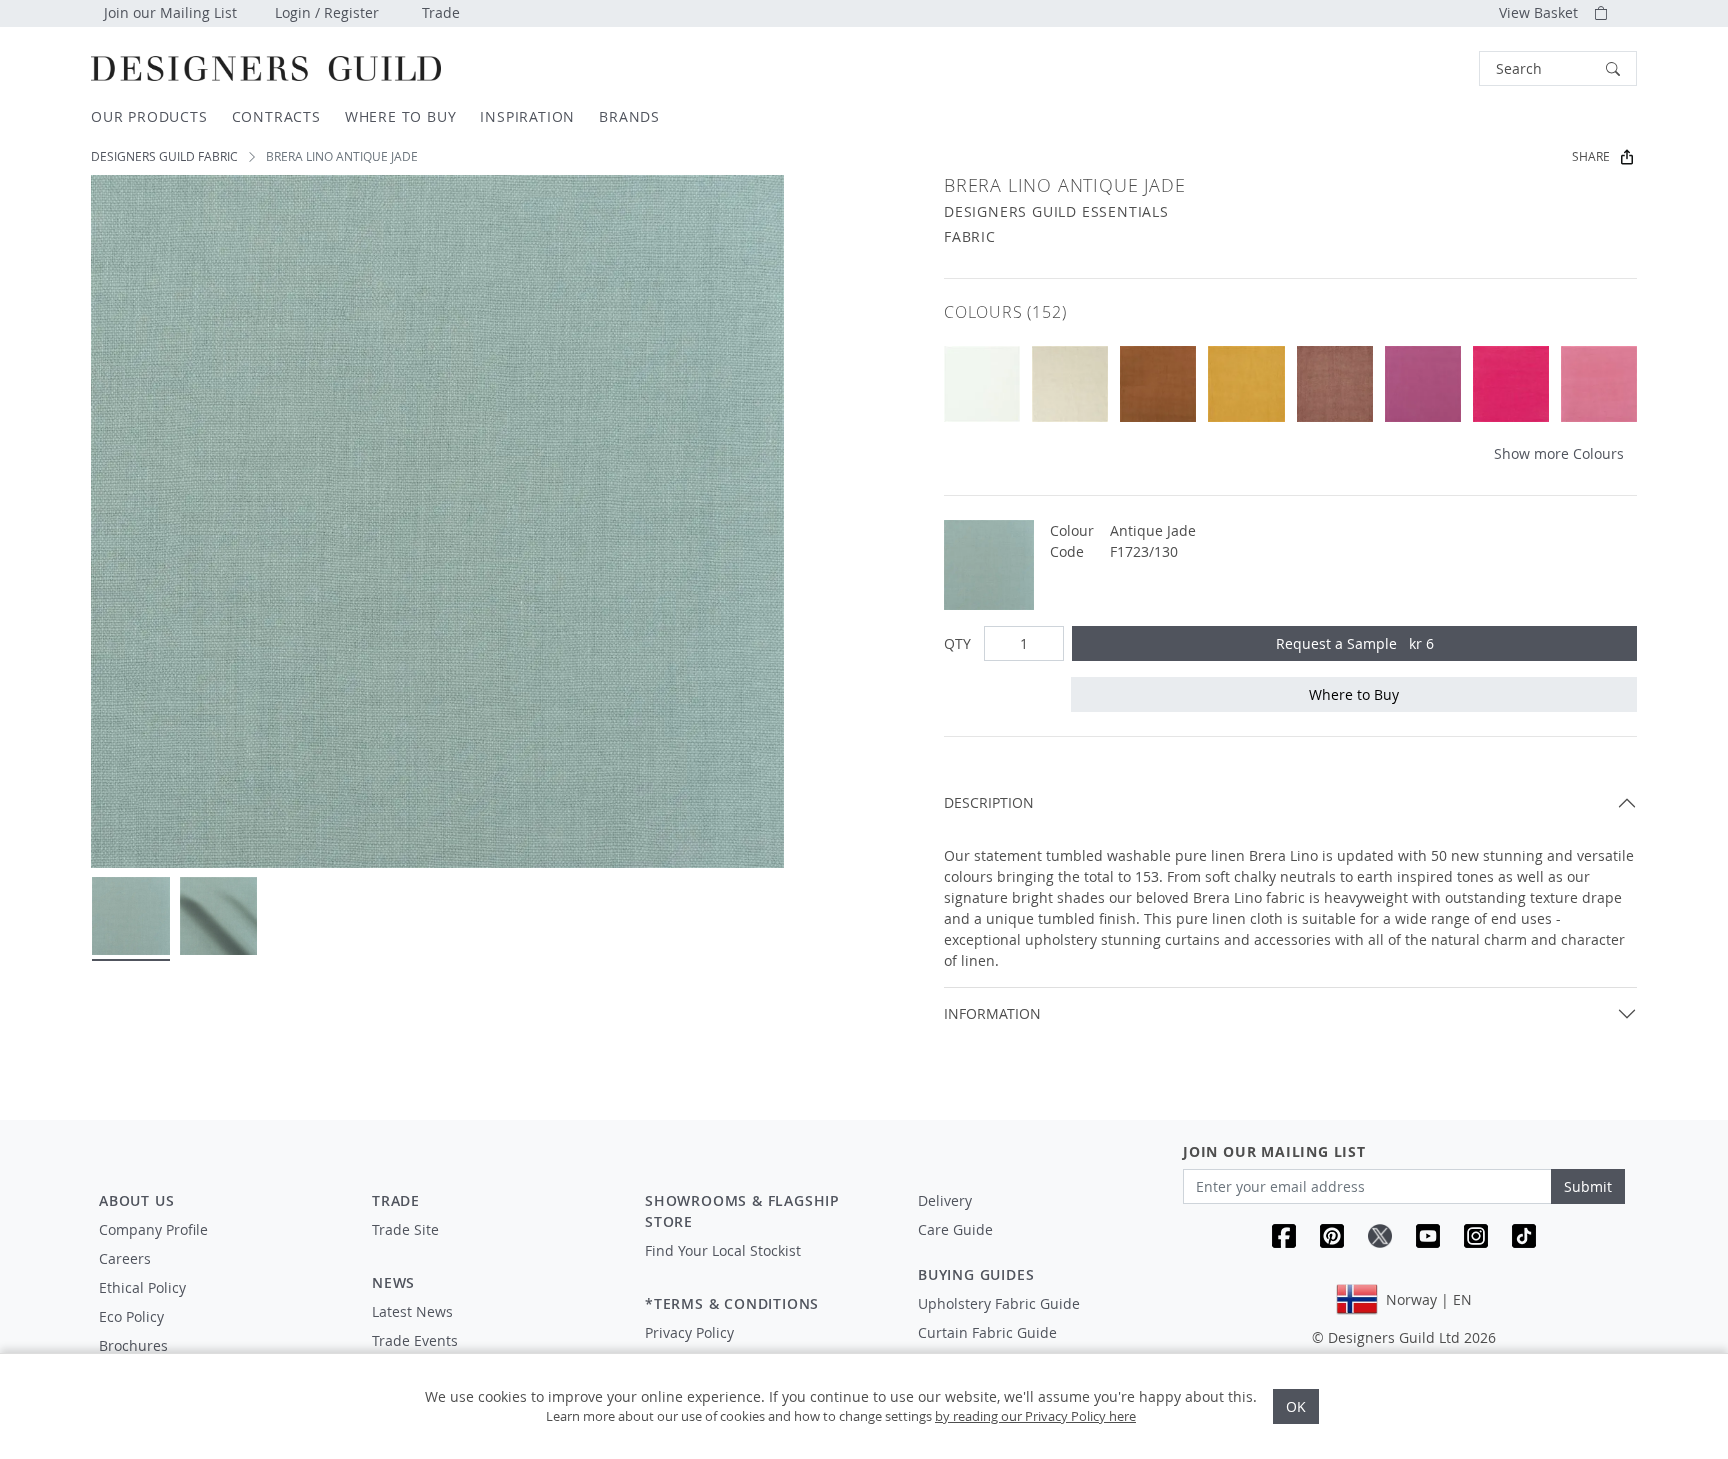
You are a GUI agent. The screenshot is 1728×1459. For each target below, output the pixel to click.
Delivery (945, 1200)
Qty (957, 643)
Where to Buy (1354, 694)
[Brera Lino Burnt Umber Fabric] (1158, 384)
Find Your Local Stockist (723, 1250)
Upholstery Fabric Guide (999, 1303)
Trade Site (405, 1229)
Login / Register (327, 12)
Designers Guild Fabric (164, 156)
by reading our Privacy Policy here (1035, 1416)
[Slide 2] (219, 916)
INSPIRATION (527, 116)
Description (989, 802)
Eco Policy (131, 1316)
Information (992, 1013)
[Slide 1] (131, 916)
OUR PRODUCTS (149, 116)
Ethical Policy (142, 1287)
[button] (1558, 68)
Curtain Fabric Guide (987, 1332)
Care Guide (955, 1229)
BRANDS (629, 116)
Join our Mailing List (170, 12)
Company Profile (153, 1229)
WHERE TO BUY (401, 116)
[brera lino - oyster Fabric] (982, 384)
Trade (441, 12)
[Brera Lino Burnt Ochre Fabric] (1246, 384)
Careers (125, 1258)
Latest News (412, 1311)
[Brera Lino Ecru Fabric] (1070, 384)
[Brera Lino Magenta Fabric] (1423, 384)
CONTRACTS (276, 116)
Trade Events (415, 1340)
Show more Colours (1559, 453)
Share (1591, 156)
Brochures (133, 1345)
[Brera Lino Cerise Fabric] (1511, 384)
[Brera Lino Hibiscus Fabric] (1599, 384)
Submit (1588, 1186)
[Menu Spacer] (494, 1248)
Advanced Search (1433, 68)
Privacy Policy (689, 1332)
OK (1296, 1406)
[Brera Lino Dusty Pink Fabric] (1335, 384)
